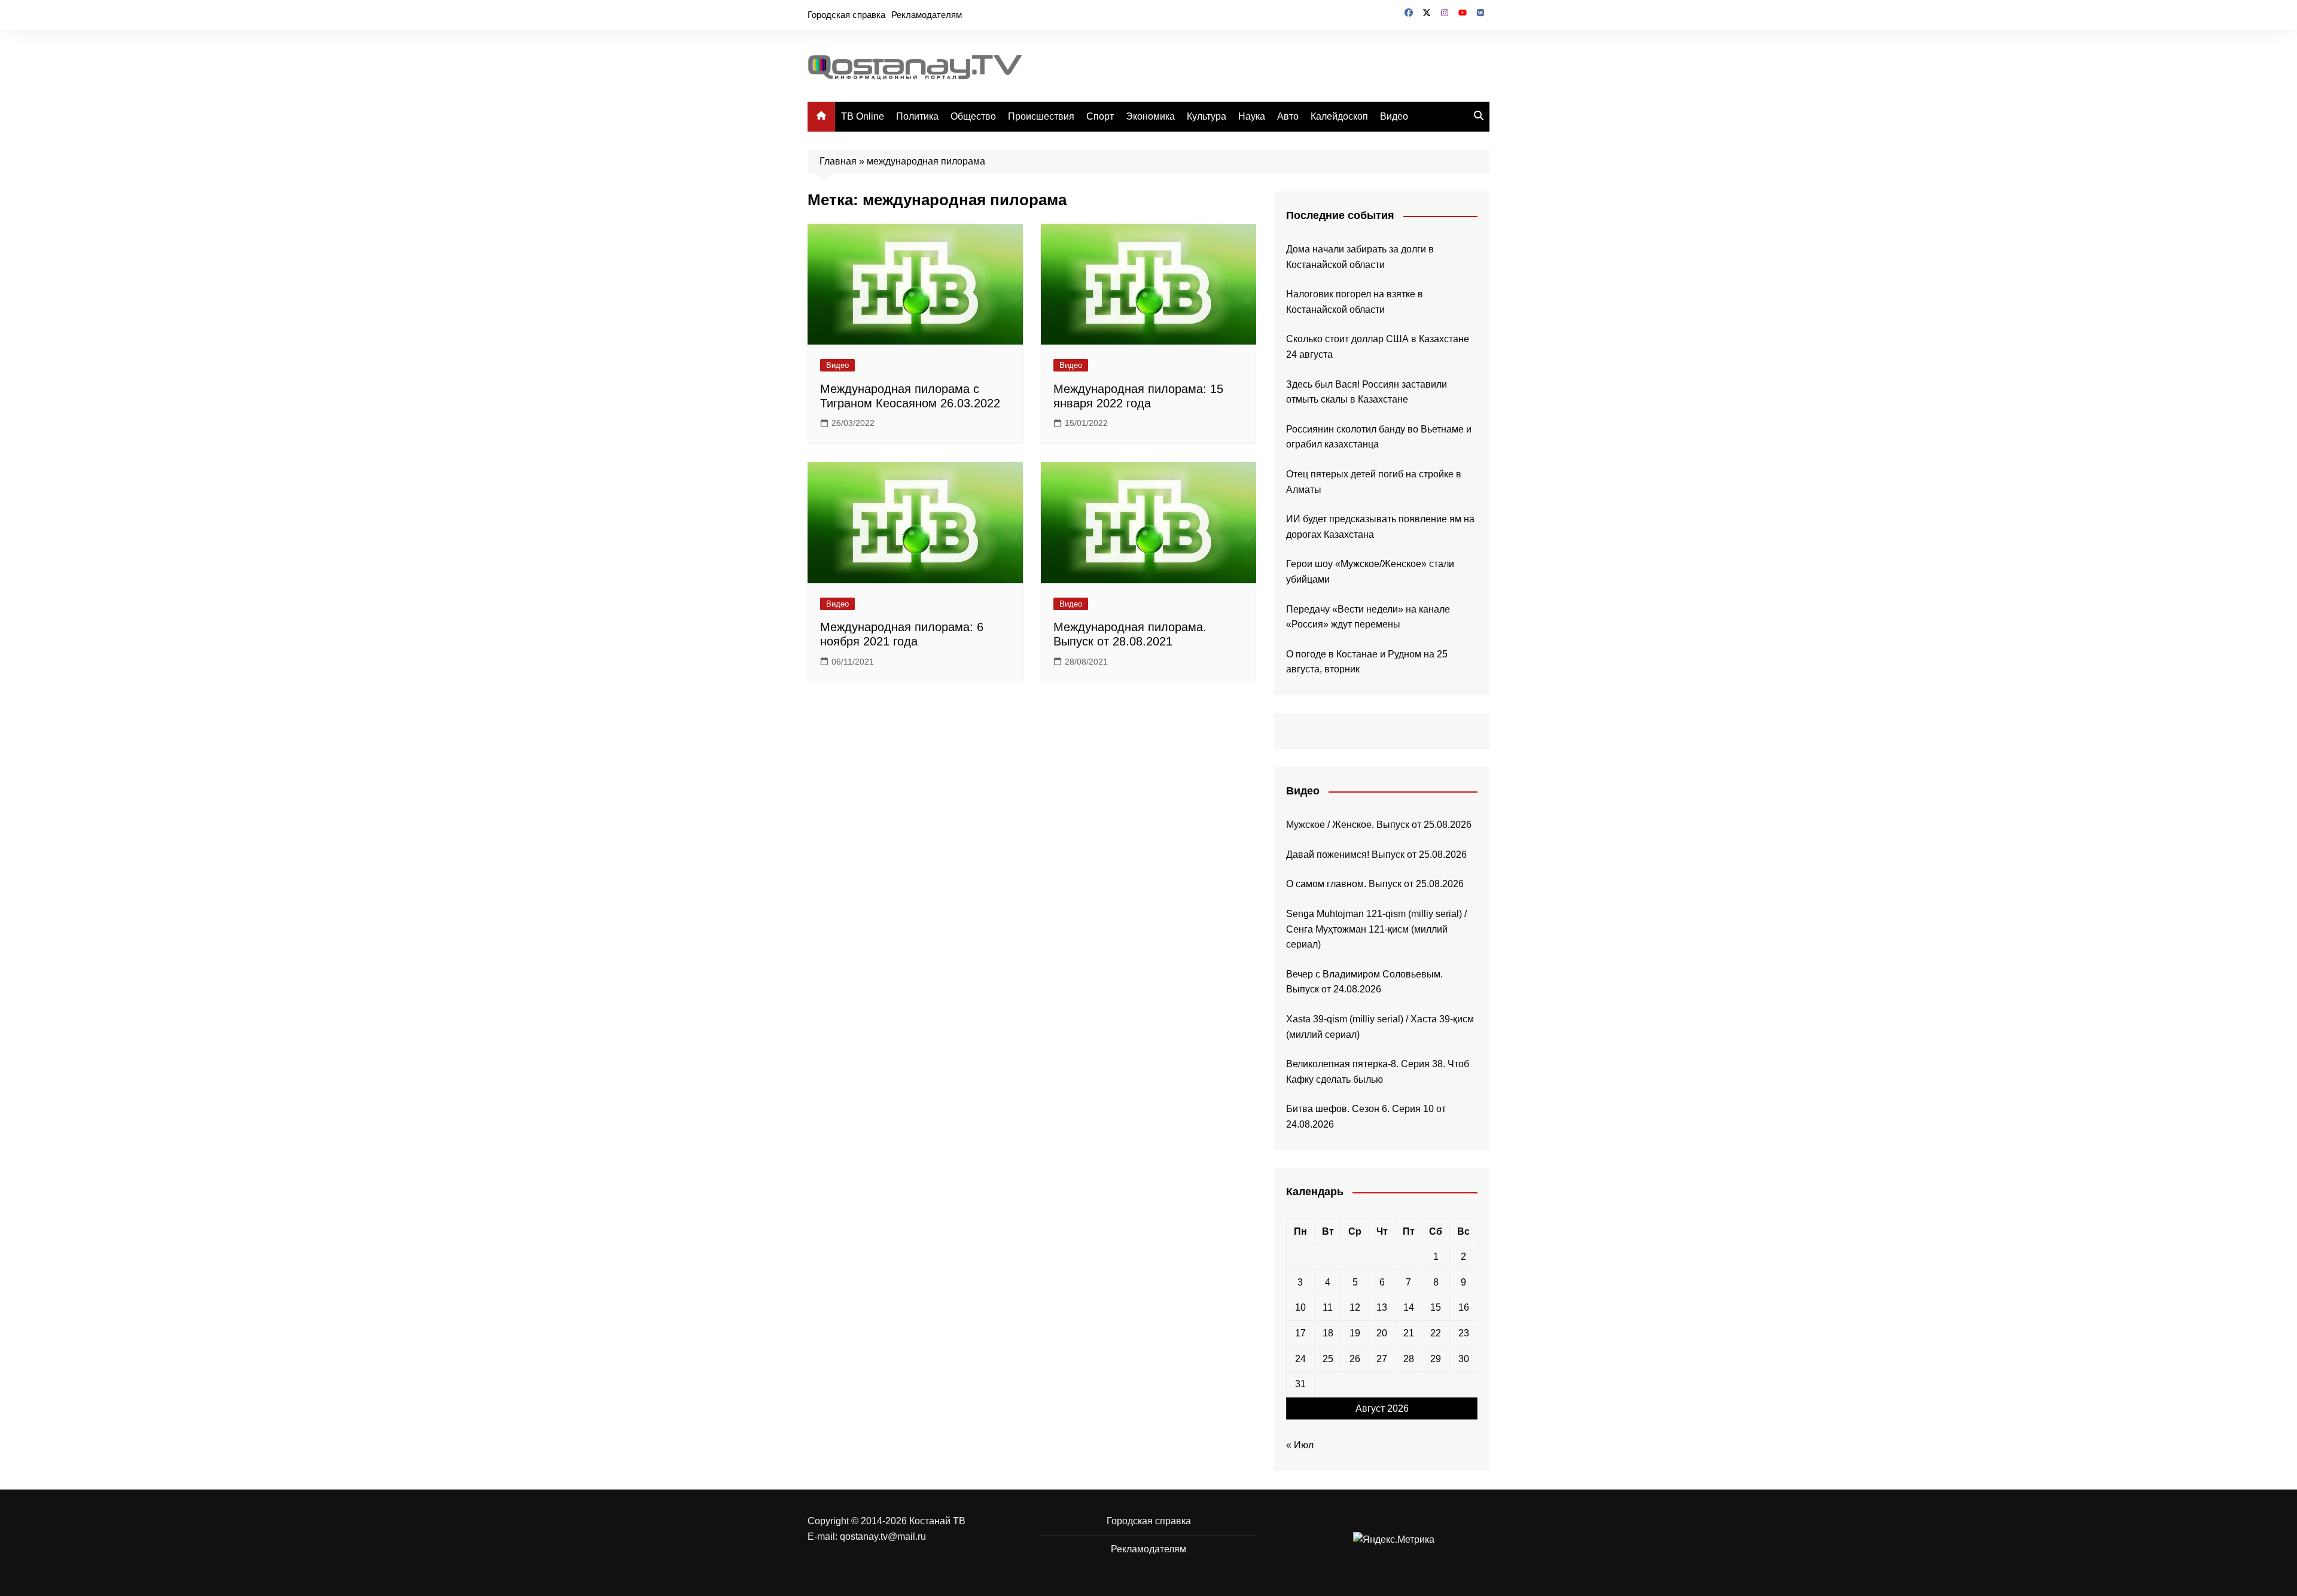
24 (1300, 1359)
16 (1464, 1307)
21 (1409, 1333)
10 (1300, 1307)
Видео (1394, 116)
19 (1355, 1333)
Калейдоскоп (1339, 116)
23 (1464, 1333)
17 (1300, 1333)
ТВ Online (863, 116)
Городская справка (846, 15)
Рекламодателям (927, 15)
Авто (1288, 116)
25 (1328, 1359)
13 (1382, 1307)
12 (1355, 1307)
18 (1328, 1333)
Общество (973, 116)
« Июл (1300, 1445)
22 (1436, 1333)
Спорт (1100, 116)
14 (1409, 1307)
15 (1436, 1307)
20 (1382, 1333)
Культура (1207, 116)
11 (1328, 1307)
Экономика (1150, 116)
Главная (838, 161)
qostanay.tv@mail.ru (883, 1536)
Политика (917, 116)
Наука (1252, 116)
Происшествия (1041, 116)
